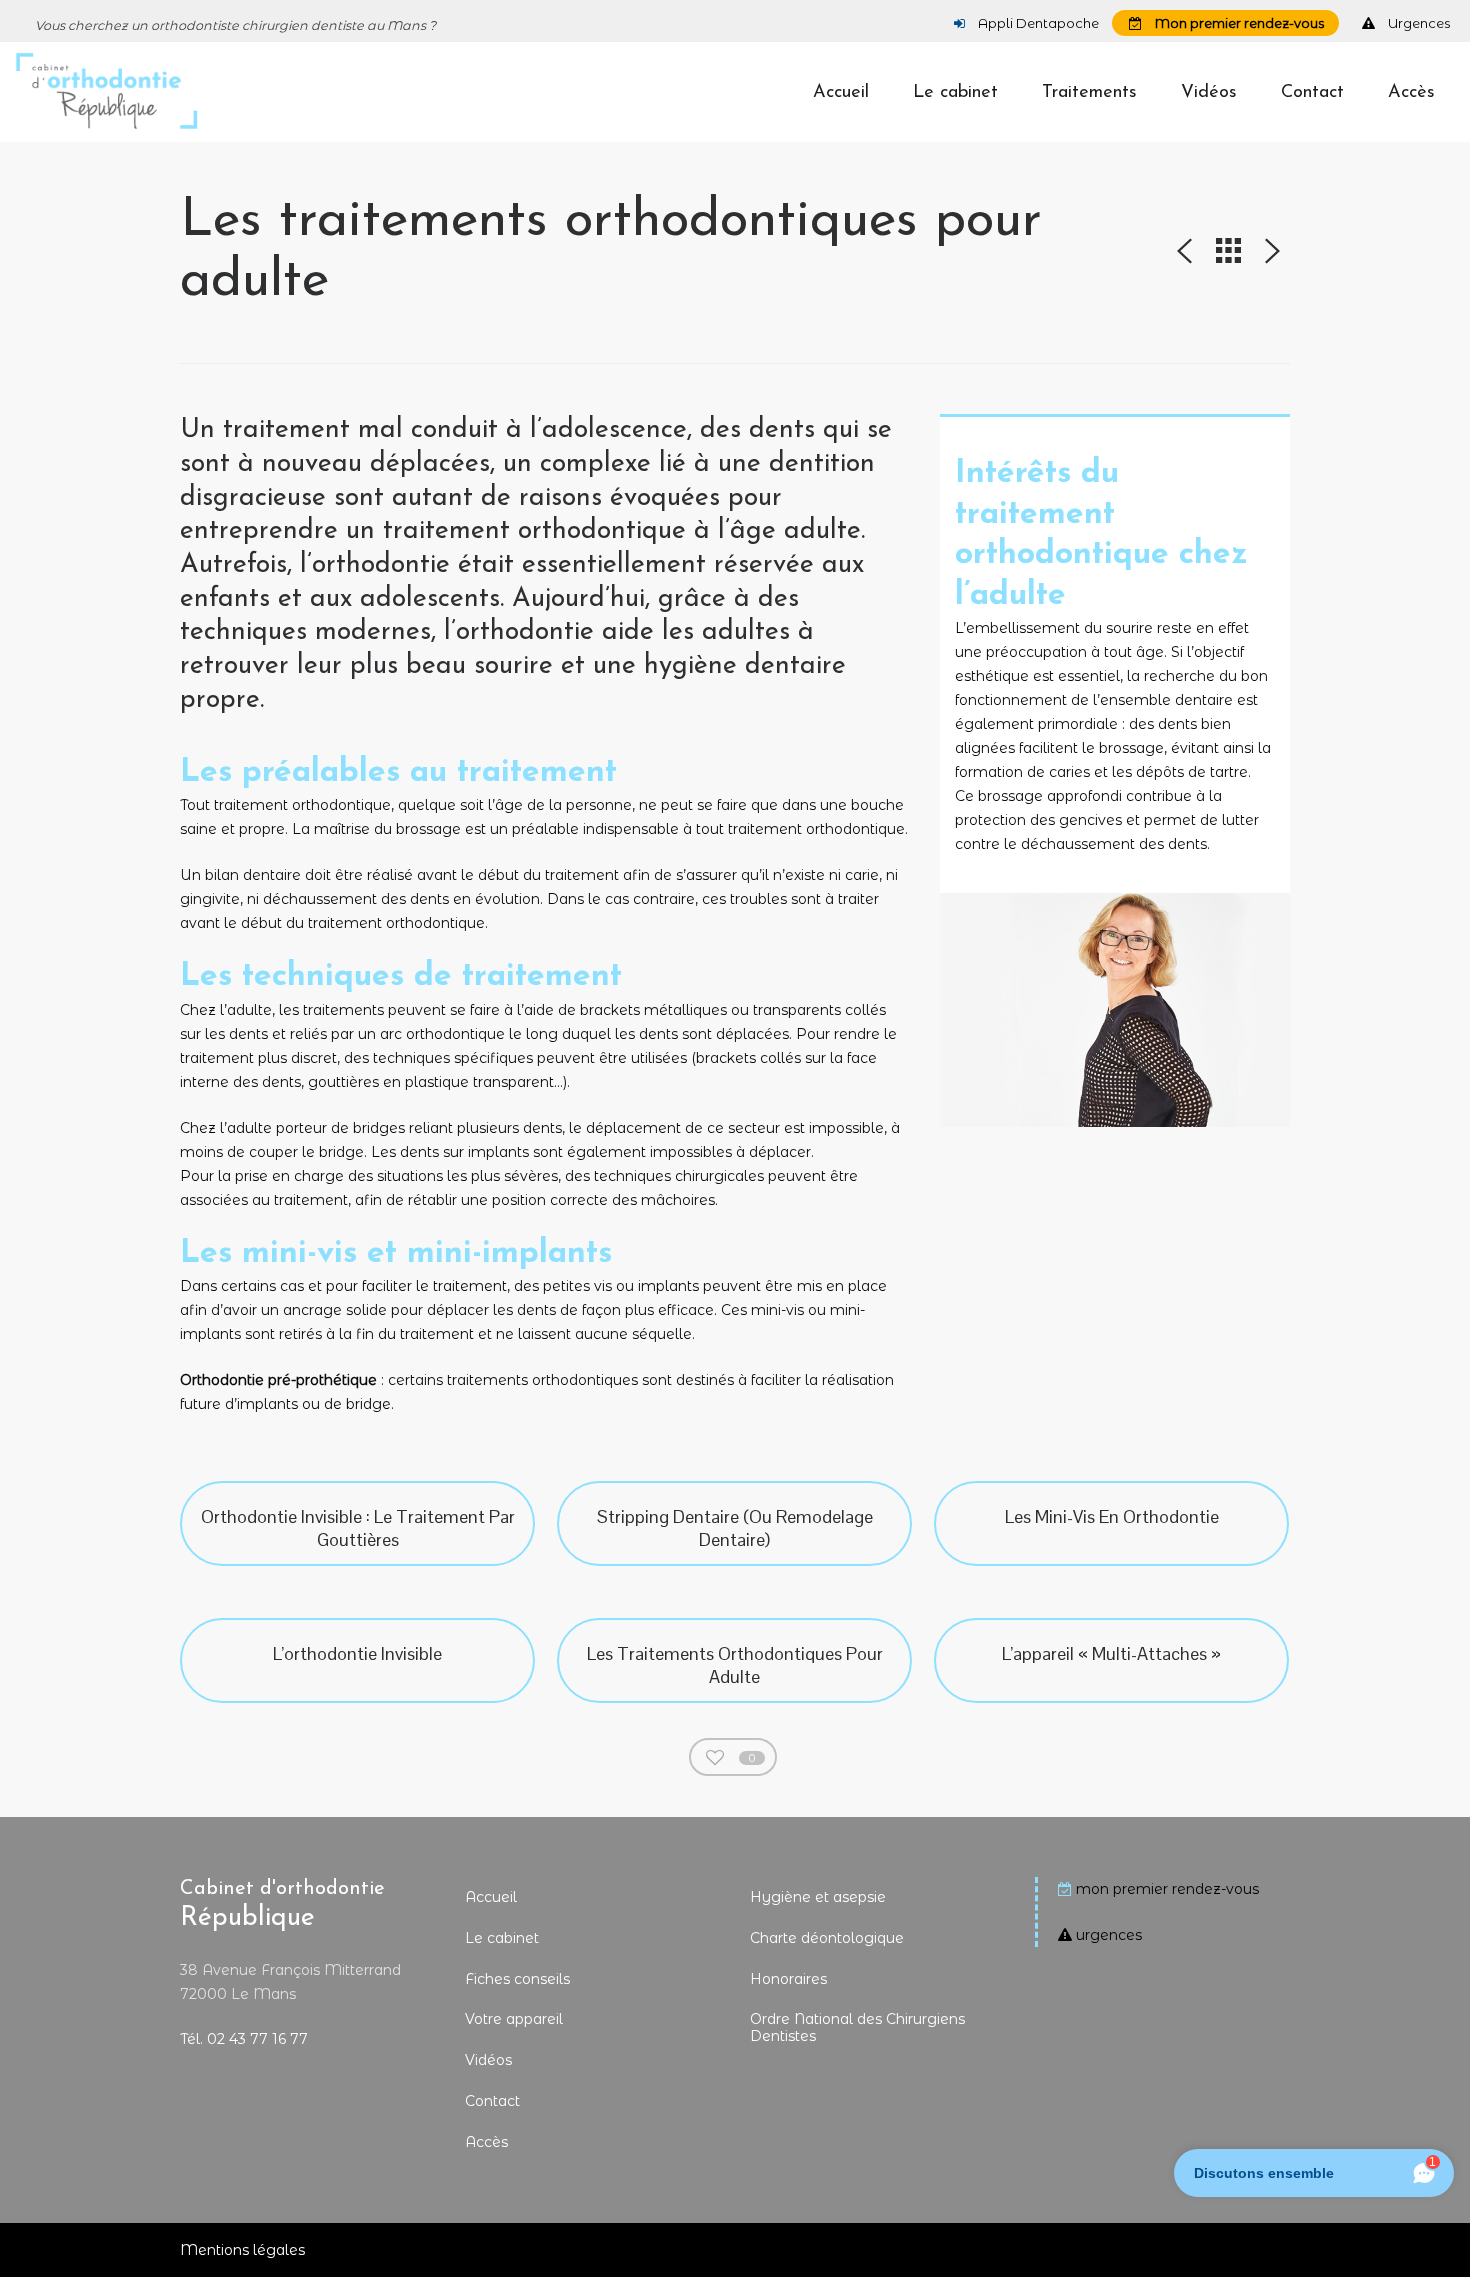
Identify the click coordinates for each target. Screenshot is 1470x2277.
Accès (486, 2142)
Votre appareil (514, 2019)
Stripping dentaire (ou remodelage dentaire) (735, 1528)
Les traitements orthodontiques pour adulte (735, 1665)
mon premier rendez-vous (1167, 1889)
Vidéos (488, 2060)
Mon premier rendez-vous (1238, 23)
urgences (1109, 1935)
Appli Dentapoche (1037, 23)
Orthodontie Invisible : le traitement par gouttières (358, 1528)
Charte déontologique (827, 1938)
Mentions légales (242, 2250)
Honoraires (788, 1979)
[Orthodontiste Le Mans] (106, 92)
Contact (492, 2101)
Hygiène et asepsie (818, 1897)
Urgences (1417, 23)
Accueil (491, 1897)
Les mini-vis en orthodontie (1112, 1516)
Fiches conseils (517, 1979)
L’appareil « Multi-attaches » (1111, 1653)
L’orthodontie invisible (357, 1653)
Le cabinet (502, 1938)
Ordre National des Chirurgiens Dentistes (857, 2027)
